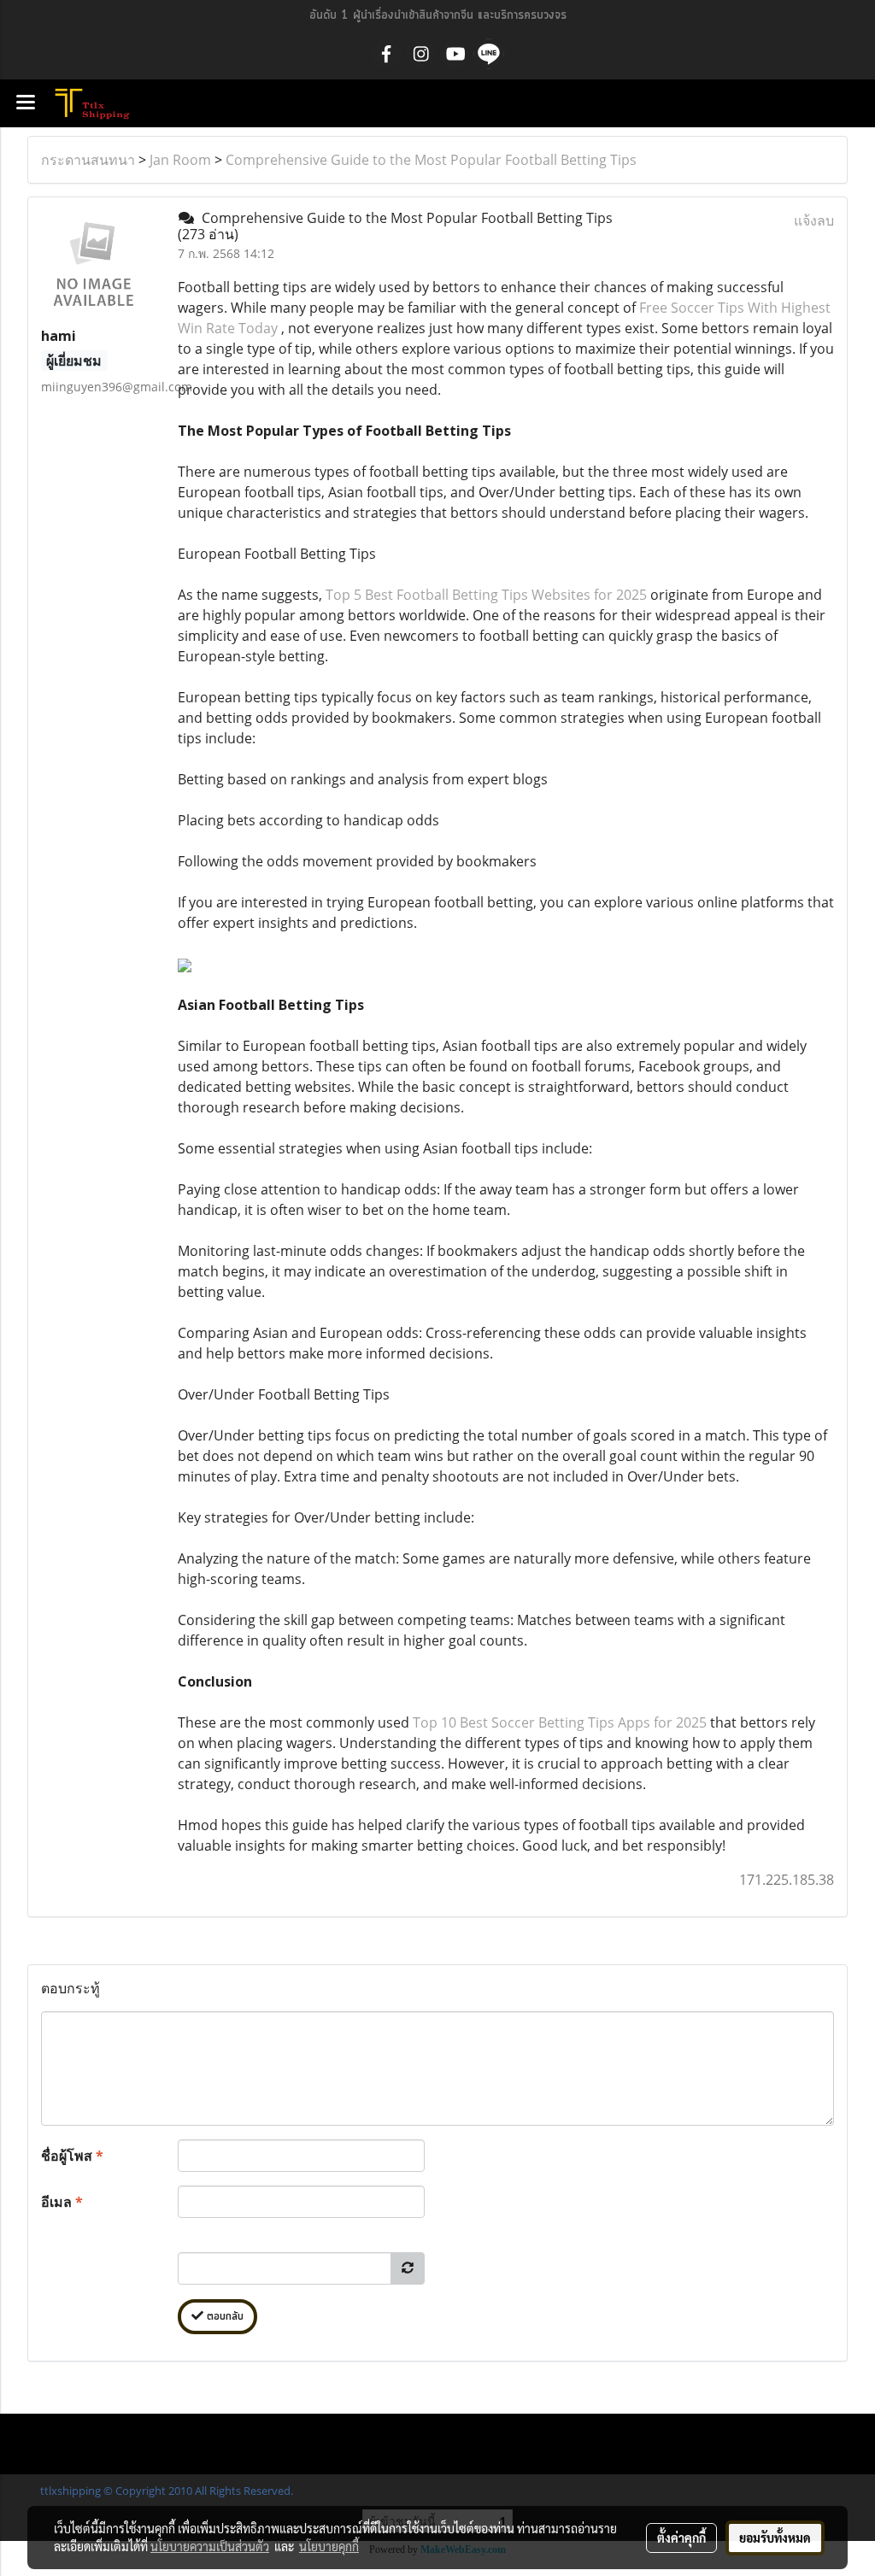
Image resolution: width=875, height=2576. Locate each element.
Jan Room (180, 160)
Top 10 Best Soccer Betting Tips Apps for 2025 (560, 1722)
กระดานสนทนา (88, 160)
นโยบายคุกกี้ (329, 2546)
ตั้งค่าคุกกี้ (681, 2538)
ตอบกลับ (223, 2317)
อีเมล (62, 2202)
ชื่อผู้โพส (72, 2156)
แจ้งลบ (814, 220)
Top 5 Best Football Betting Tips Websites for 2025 (486, 595)
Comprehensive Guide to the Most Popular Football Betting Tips (431, 160)
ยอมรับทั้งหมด (775, 2538)
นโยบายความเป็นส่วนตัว (210, 2546)
